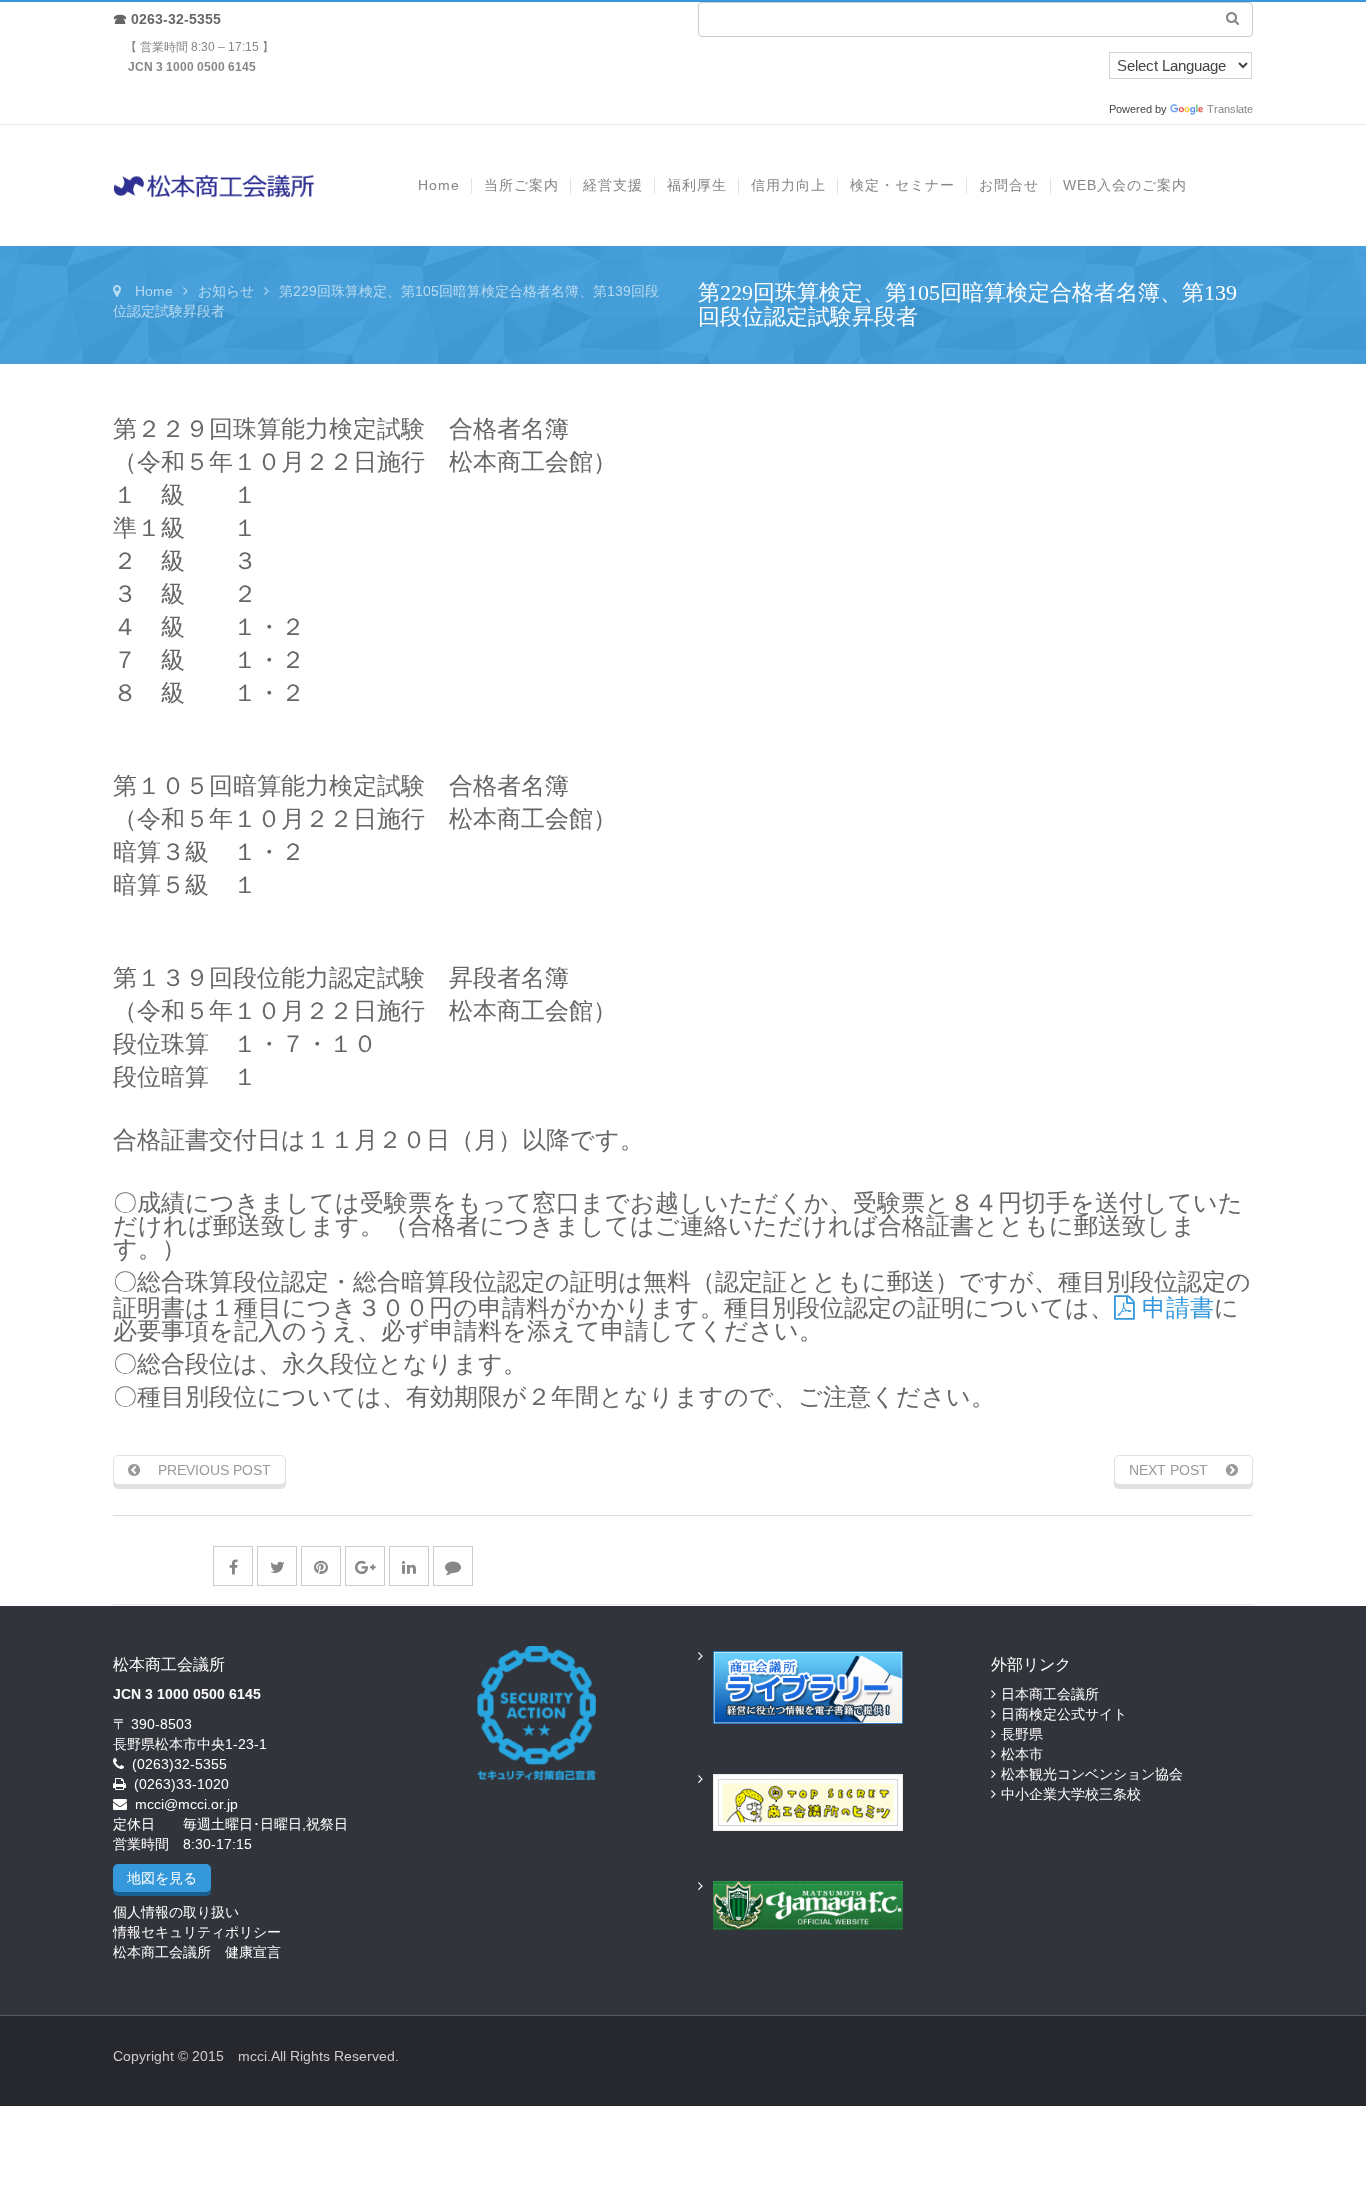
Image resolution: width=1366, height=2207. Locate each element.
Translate (1230, 109)
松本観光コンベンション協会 (1092, 1774)
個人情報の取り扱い (176, 1912)
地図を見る (162, 1878)
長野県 (1022, 1734)
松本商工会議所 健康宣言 (197, 1952)
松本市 (1022, 1754)
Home (154, 291)
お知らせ (226, 291)
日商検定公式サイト (1064, 1714)
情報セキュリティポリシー (197, 1932)
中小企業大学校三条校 (1071, 1794)
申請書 (1174, 1307)
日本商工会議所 (1050, 1694)
